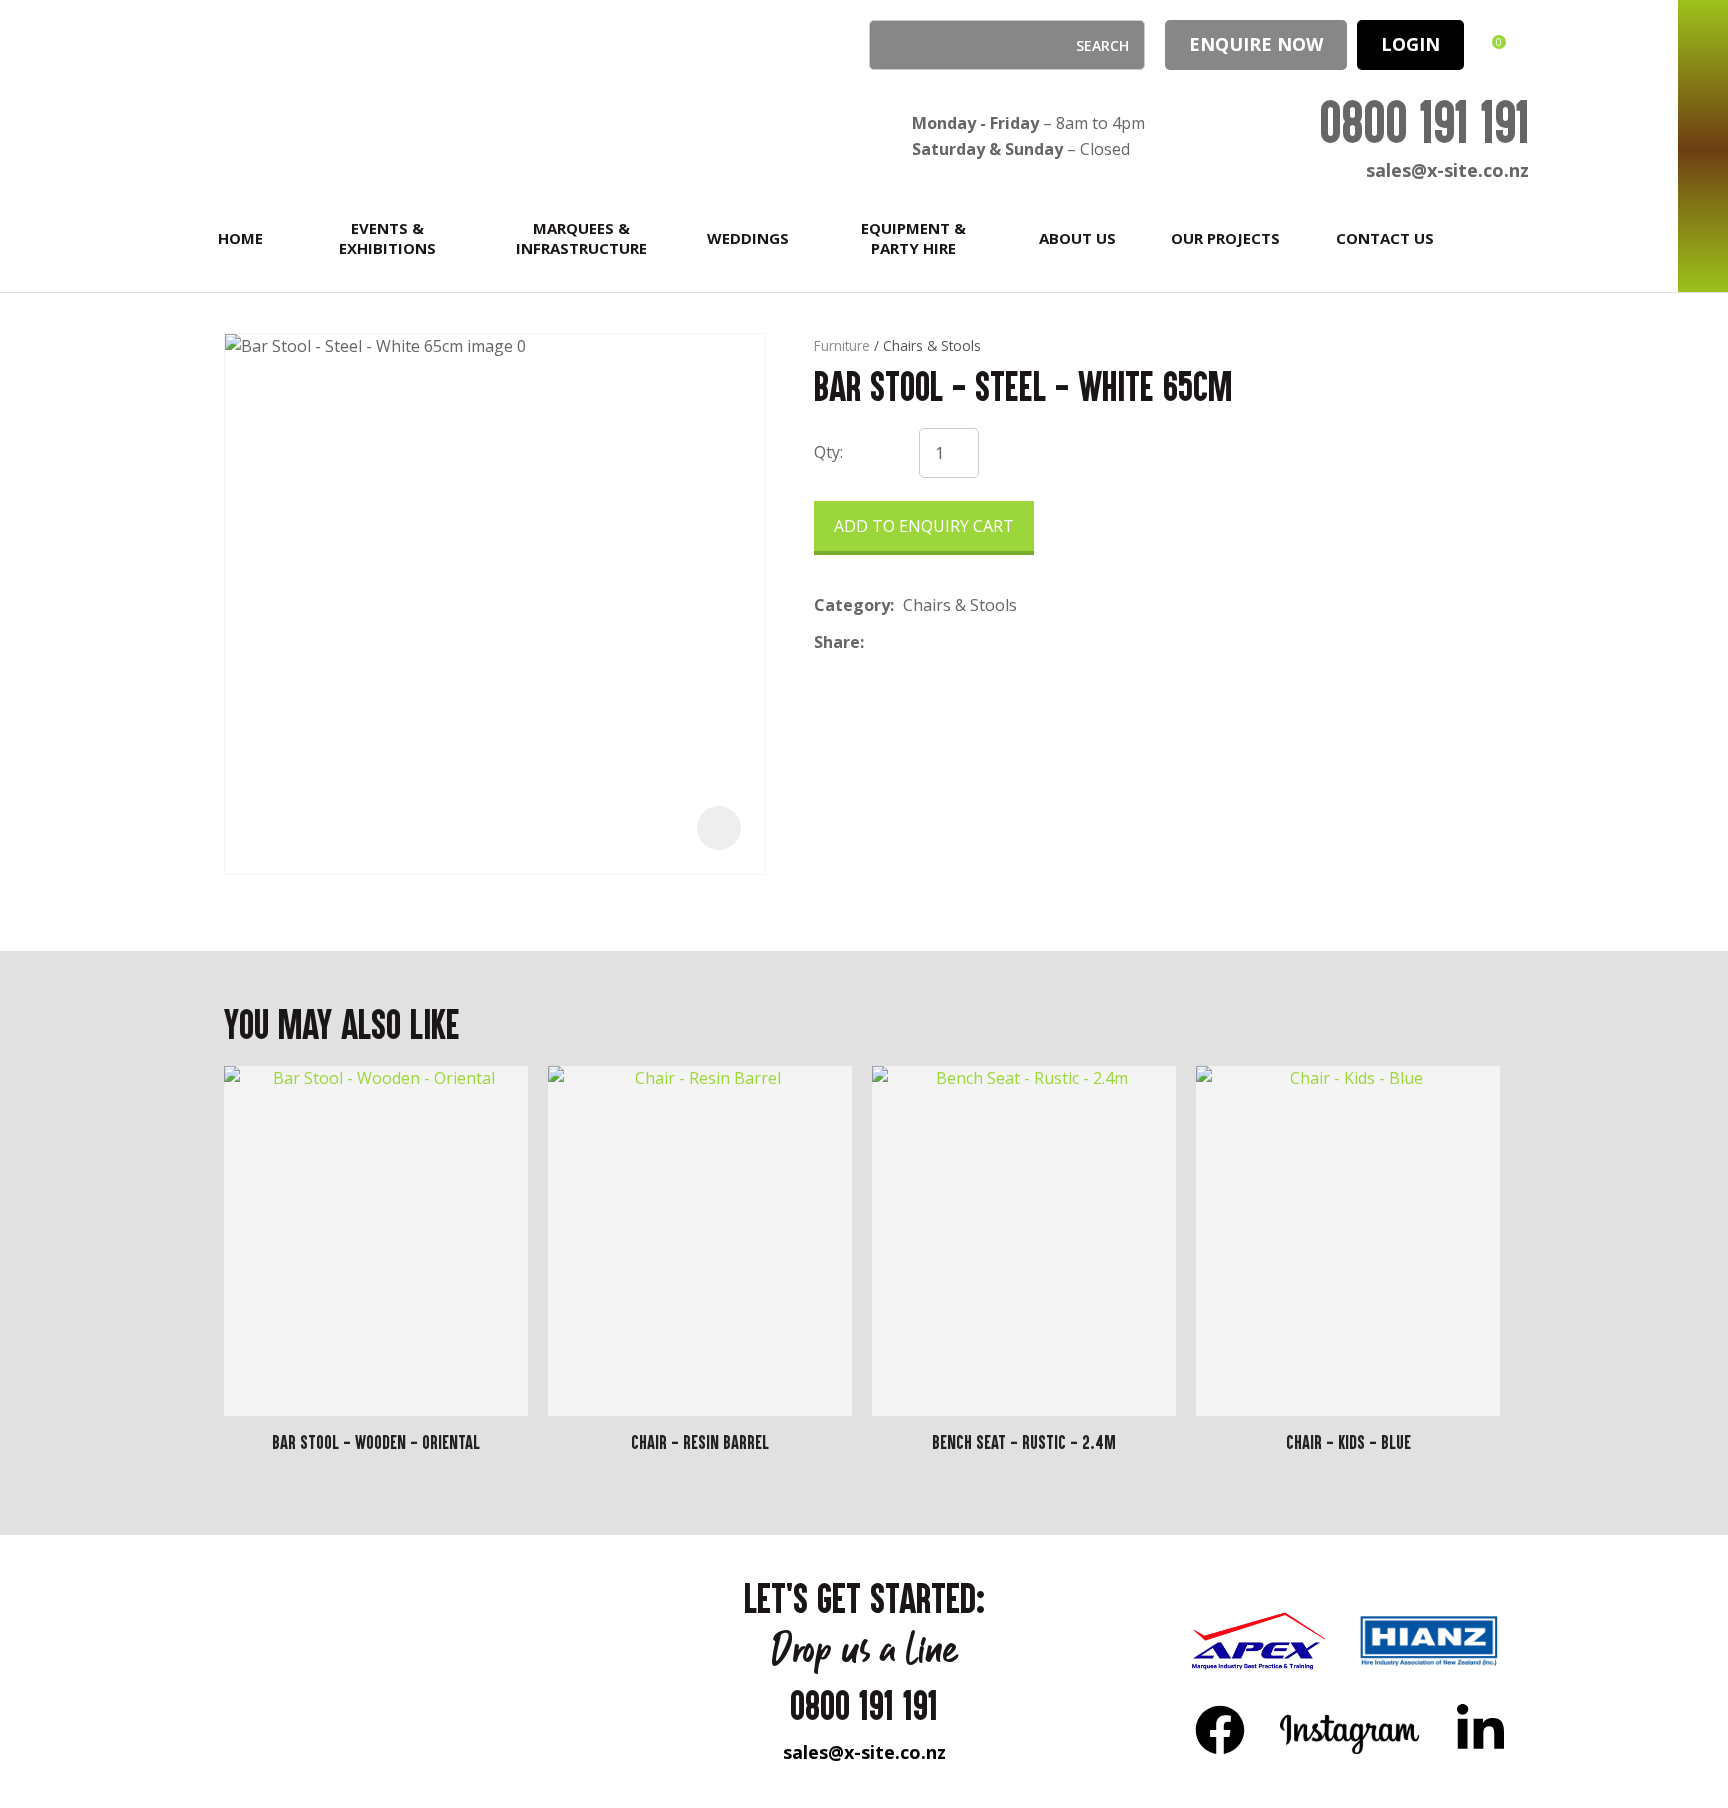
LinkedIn (1480, 1729)
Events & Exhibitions (387, 238)
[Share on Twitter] (903, 643)
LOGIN (1410, 44)
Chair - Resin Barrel (700, 1442)
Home (240, 238)
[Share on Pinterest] (965, 643)
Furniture (842, 345)
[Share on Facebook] (876, 642)
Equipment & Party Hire (913, 238)
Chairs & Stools (932, 345)
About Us (1077, 238)
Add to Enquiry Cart (924, 526)
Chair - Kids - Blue (1348, 1442)
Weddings (748, 238)
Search (893, 45)
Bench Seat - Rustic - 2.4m (1024, 1442)
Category (852, 605)
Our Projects (1225, 238)
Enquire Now (1256, 44)
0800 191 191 (1424, 121)
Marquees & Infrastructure (581, 238)
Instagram (1350, 1729)
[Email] (934, 642)
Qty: (828, 452)
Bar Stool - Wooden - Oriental (376, 1442)
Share (837, 642)
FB (1220, 1729)
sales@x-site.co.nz (1447, 170)
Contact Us (1385, 238)
